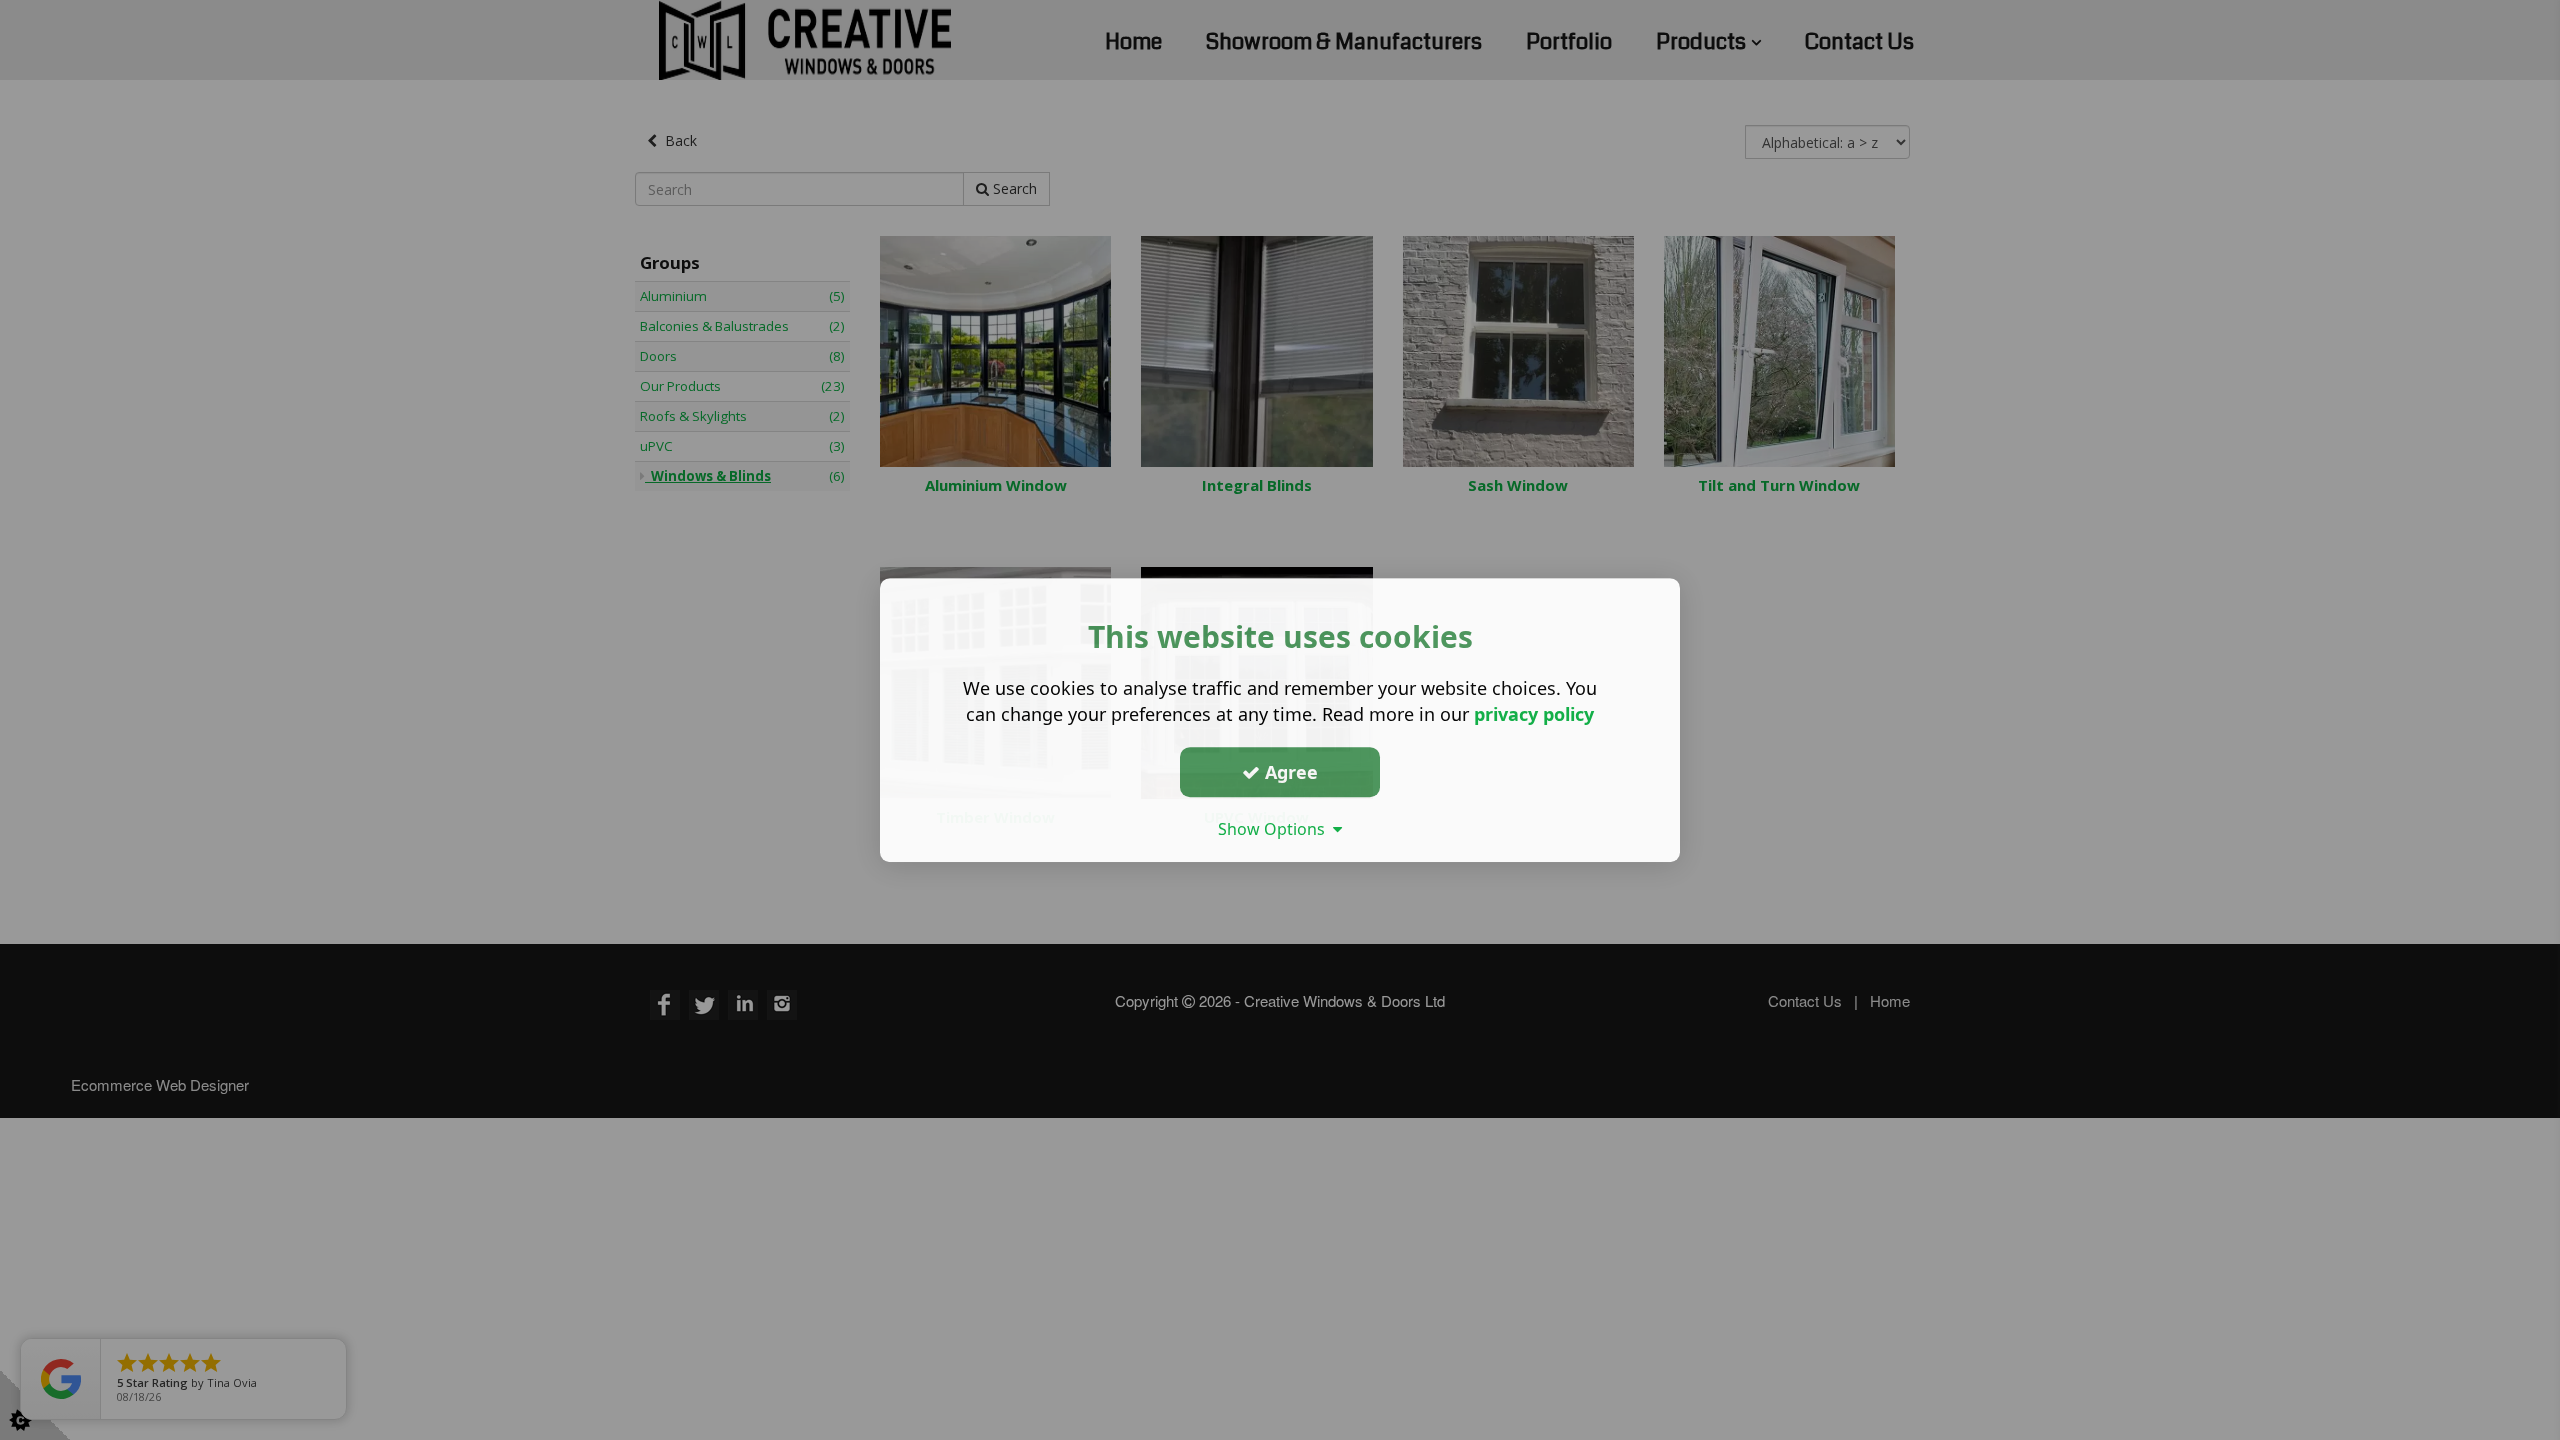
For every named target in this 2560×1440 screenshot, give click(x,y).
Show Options (1275, 829)
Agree (1289, 772)
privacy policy (1534, 714)
